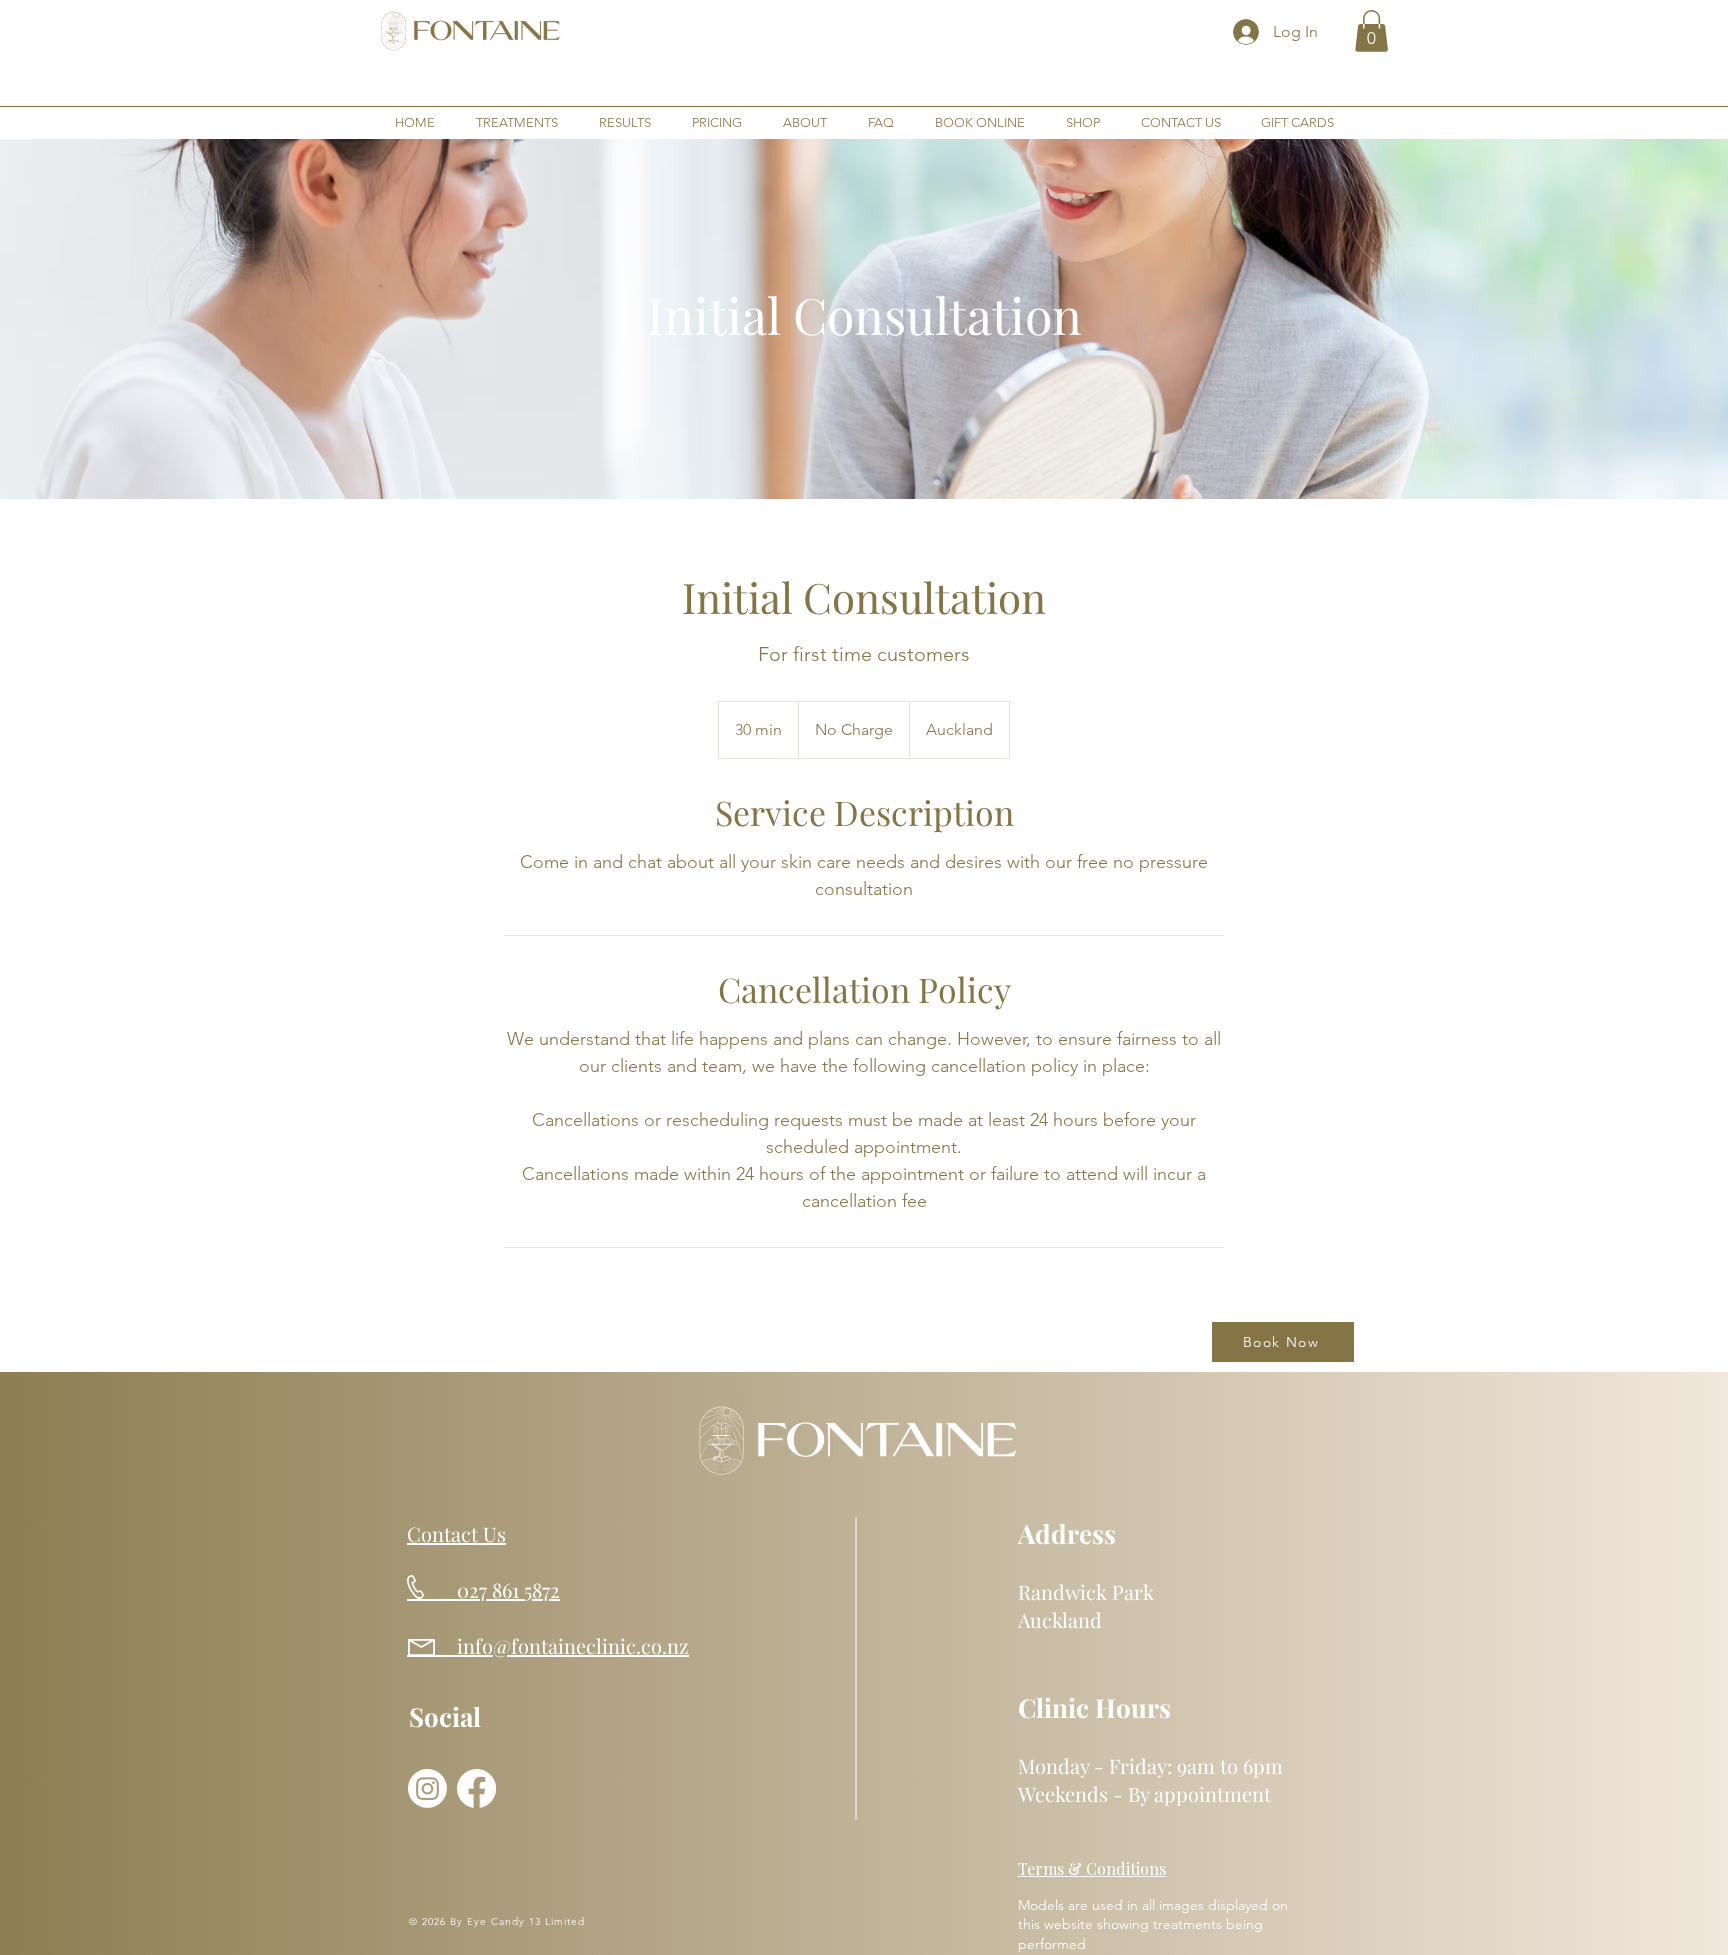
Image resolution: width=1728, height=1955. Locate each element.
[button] (1371, 31)
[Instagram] (427, 1788)
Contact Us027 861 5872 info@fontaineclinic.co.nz (548, 1589)
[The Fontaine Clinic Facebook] (476, 1788)
